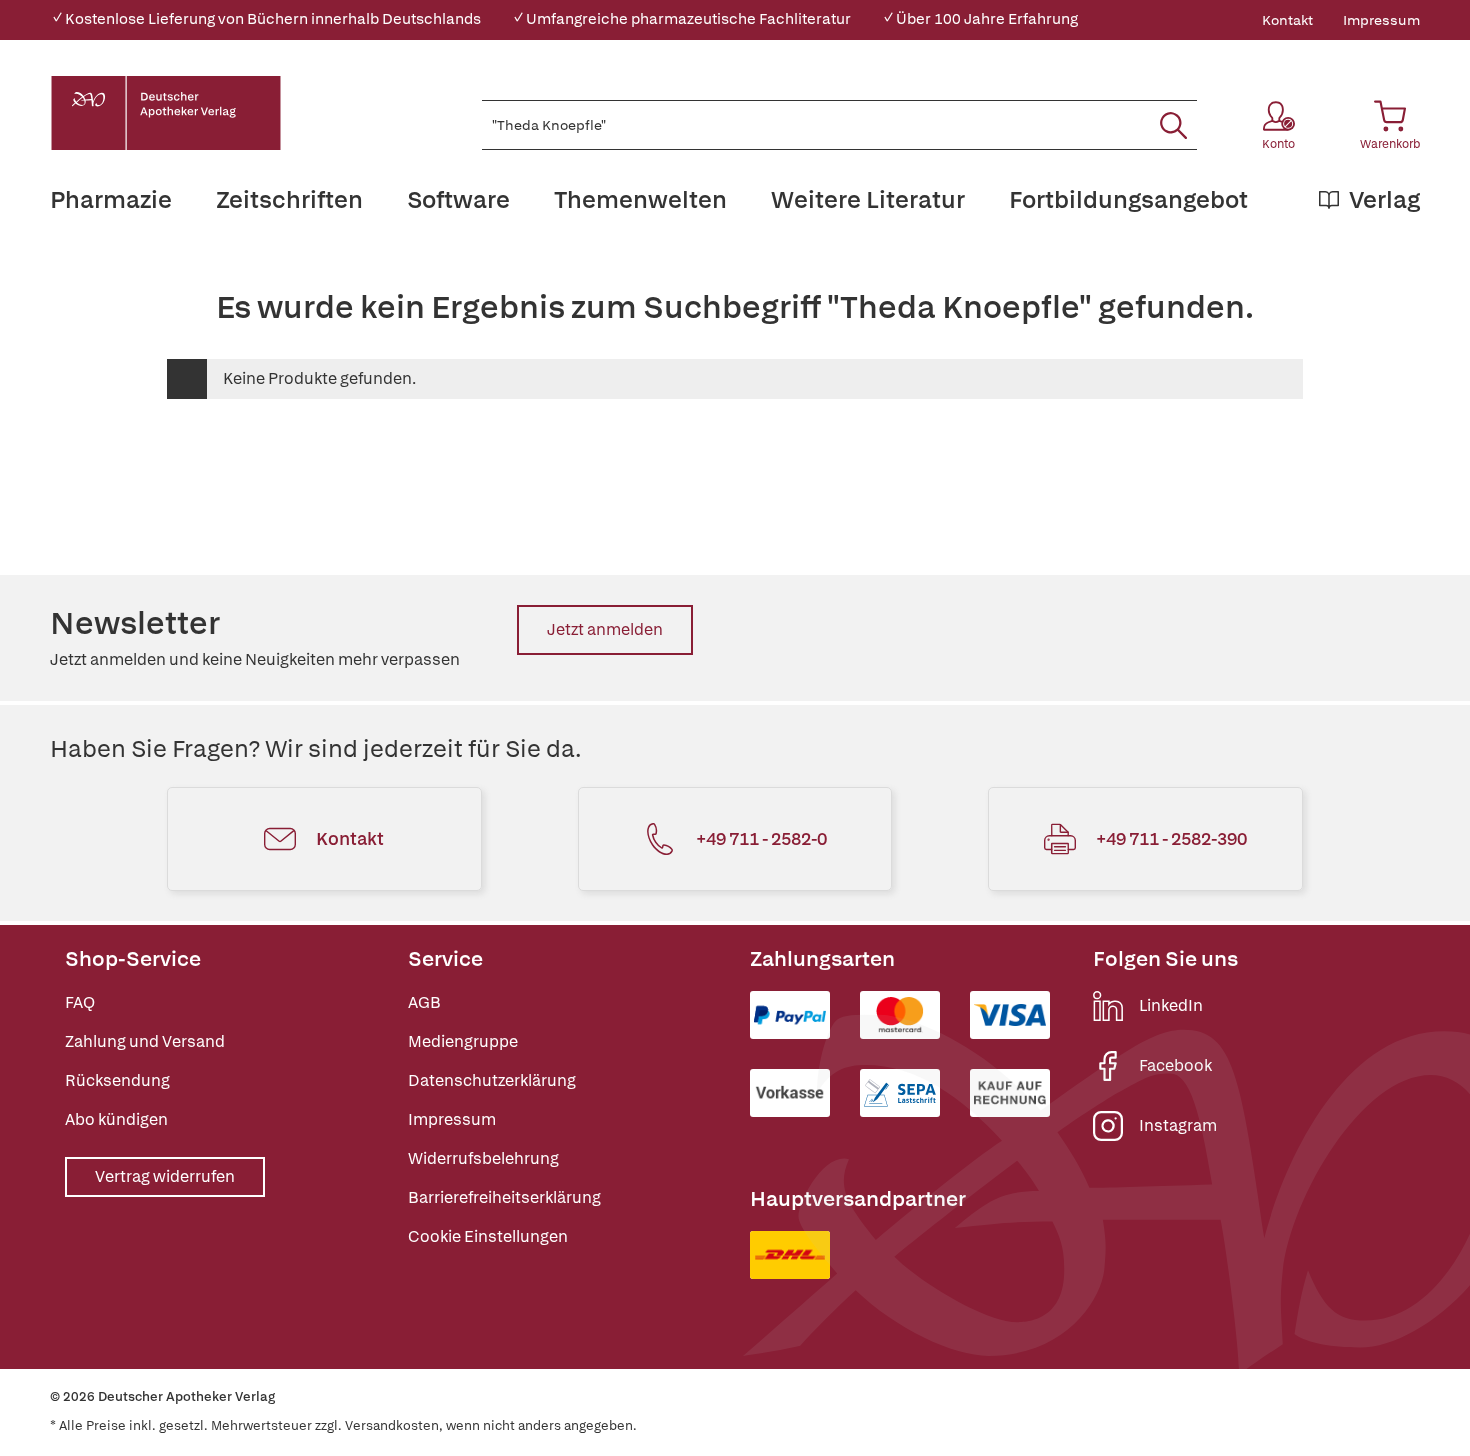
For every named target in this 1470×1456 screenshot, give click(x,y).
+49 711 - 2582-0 (761, 838)
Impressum (1381, 20)
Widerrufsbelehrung (483, 1158)
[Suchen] (1173, 125)
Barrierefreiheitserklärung (504, 1197)
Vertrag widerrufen (165, 1176)
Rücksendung (117, 1080)
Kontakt (1287, 20)
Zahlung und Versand (145, 1041)
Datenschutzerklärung (492, 1080)
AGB (424, 1002)
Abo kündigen (116, 1119)
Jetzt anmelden (605, 629)
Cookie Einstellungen (488, 1236)
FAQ (80, 1002)
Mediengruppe (463, 1041)
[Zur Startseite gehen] (166, 113)
